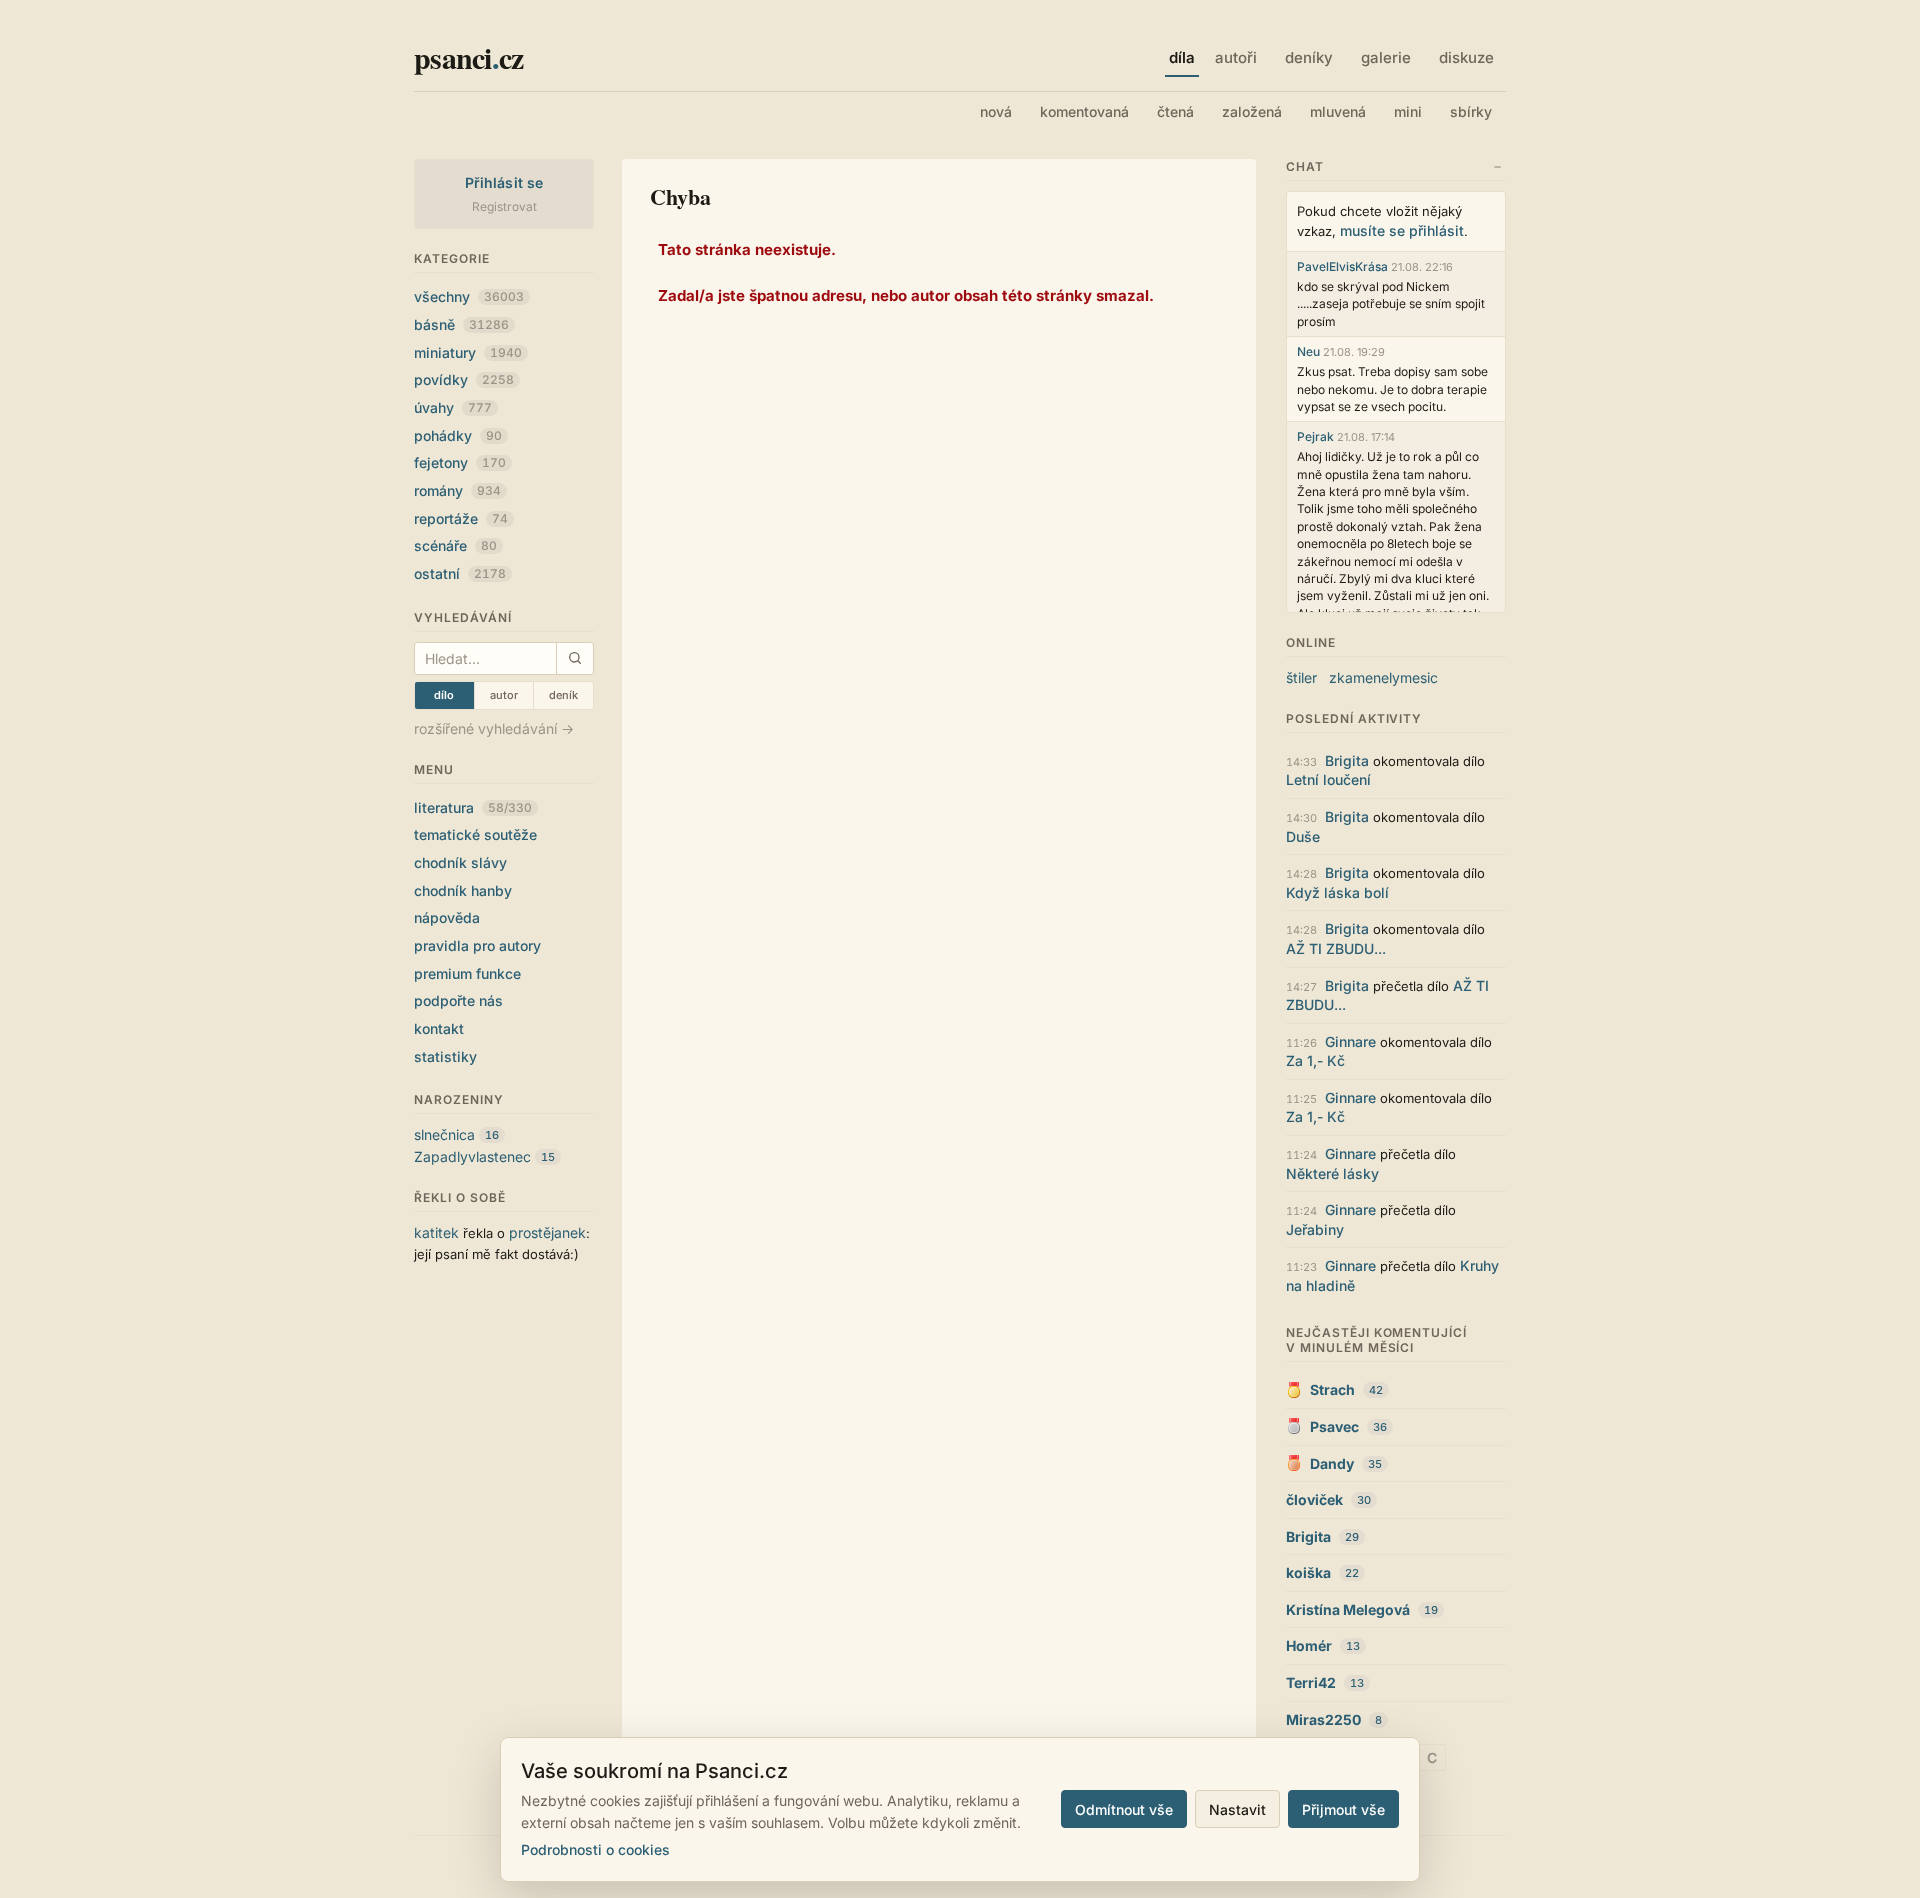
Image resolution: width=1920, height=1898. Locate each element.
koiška (1308, 1572)
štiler (1301, 677)
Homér (1309, 1645)
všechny (469, 296)
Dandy (1332, 1463)
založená (1252, 111)
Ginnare (1350, 1041)
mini (1408, 111)
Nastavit (1237, 1809)
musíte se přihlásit (1402, 230)
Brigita (1347, 760)
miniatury (468, 352)
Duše (1303, 836)
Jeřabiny (1315, 1229)
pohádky (458, 435)
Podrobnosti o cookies (595, 1849)
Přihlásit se (504, 182)
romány (457, 490)
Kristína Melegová (1348, 1609)
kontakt (439, 1028)
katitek (436, 1232)
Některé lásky (1332, 1173)
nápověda (447, 917)
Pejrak (1315, 436)
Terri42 (1311, 1682)
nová (996, 111)
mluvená (1338, 111)
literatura (473, 807)
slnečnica (444, 1134)
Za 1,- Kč (1315, 1060)
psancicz (468, 57)
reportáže (461, 518)
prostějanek (547, 1232)
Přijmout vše (1343, 1809)
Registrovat (504, 206)
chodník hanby (463, 890)
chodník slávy (460, 862)
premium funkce (467, 973)
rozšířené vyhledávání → (494, 728)
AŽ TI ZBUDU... (1336, 948)
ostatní (460, 573)
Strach (1332, 1389)
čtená (1175, 111)
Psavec (1334, 1426)
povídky (464, 379)
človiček (1314, 1499)
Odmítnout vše (1124, 1809)
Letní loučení (1328, 779)
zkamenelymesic (1383, 677)
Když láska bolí (1337, 892)
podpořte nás (458, 1000)
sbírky (1471, 111)
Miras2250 (1323, 1719)
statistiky (445, 1056)
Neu (1308, 351)
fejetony (460, 462)
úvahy (453, 407)
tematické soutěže (475, 834)
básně (461, 324)
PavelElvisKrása (1342, 266)
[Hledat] (574, 658)
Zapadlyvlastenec (472, 1156)
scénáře (455, 545)
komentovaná (1084, 111)
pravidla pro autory (477, 945)
